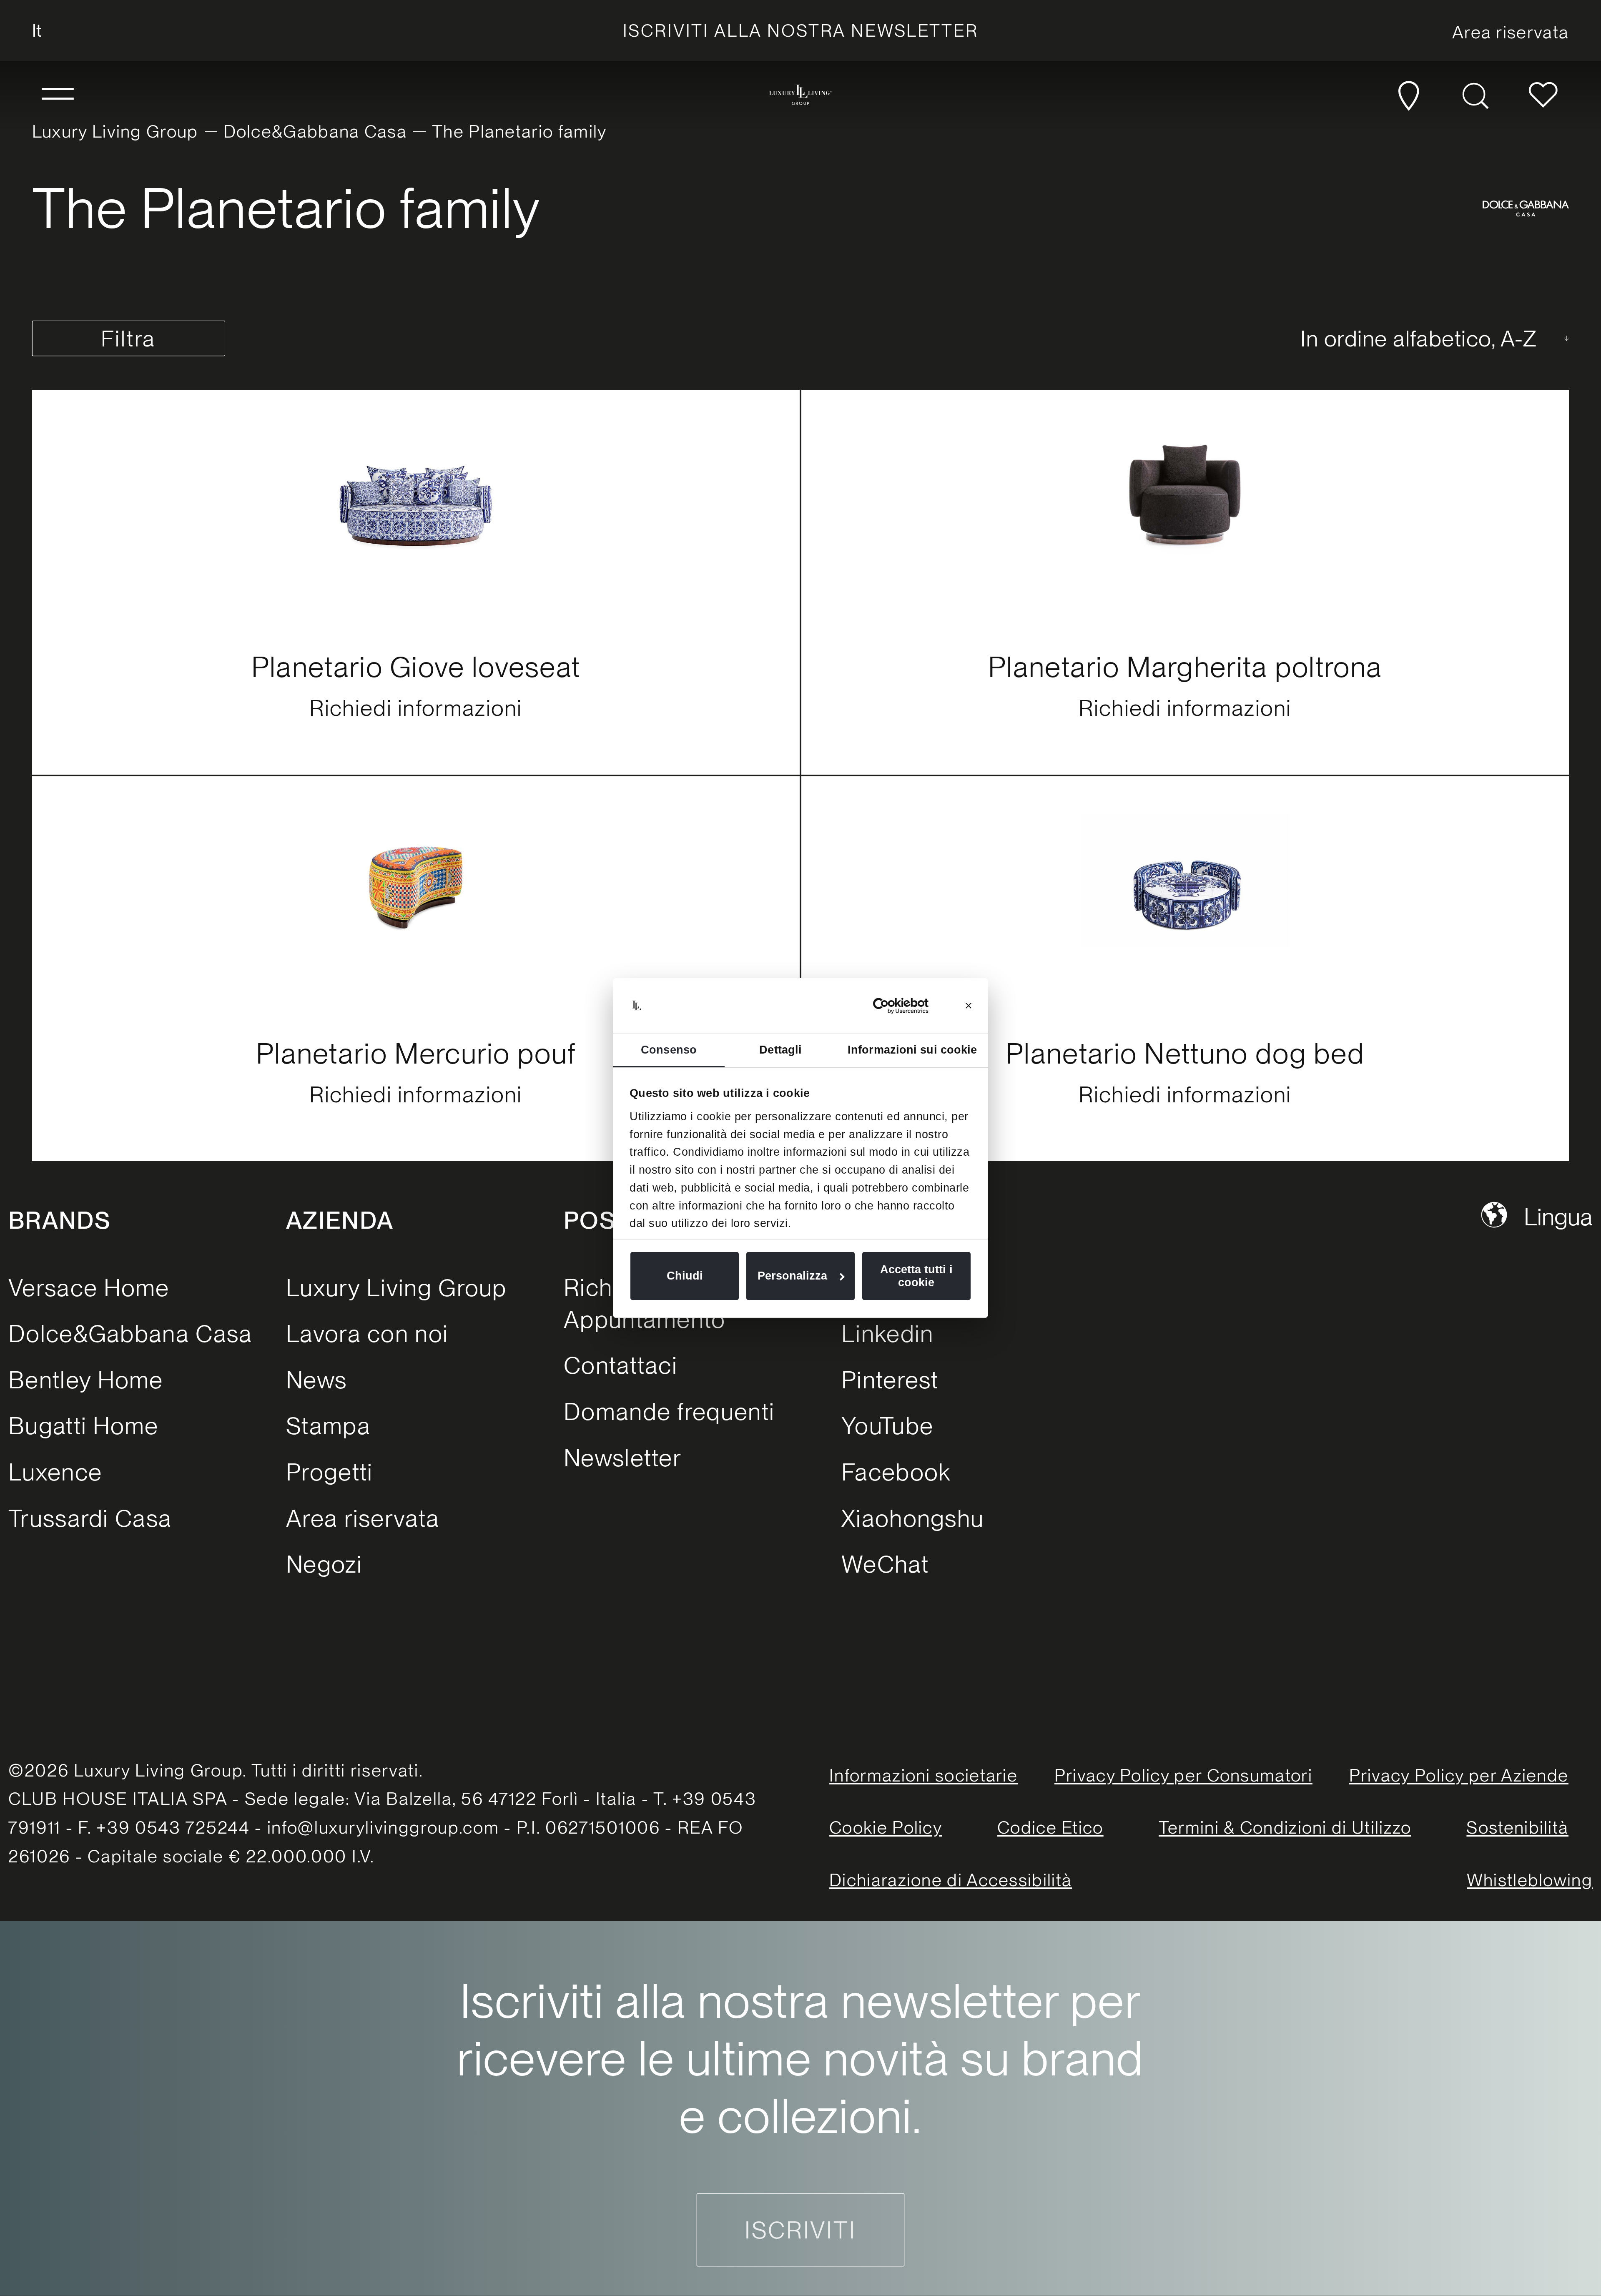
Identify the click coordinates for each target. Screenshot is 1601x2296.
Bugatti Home (84, 1426)
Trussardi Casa (90, 1518)
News (316, 1380)
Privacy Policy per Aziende (1459, 1775)
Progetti (329, 1472)
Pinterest (890, 1380)
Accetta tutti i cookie (916, 1276)
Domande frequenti (669, 1411)
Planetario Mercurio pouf (416, 1053)
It (37, 30)
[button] (58, 95)
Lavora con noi (367, 1334)
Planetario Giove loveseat (416, 667)
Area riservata (363, 1518)
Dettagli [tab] (780, 1050)
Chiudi (685, 1276)
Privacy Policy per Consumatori (1183, 1775)
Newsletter (623, 1458)
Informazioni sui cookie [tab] (912, 1050)
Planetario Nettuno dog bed (1185, 1053)
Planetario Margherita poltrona (1185, 667)
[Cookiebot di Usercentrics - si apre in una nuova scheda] (892, 1006)
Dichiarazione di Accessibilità (951, 1880)
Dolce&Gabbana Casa (315, 131)
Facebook (896, 1472)
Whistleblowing (1530, 1880)
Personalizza (792, 1276)
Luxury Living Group (115, 131)
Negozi (324, 1564)
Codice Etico (1050, 1827)
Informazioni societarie (923, 1775)
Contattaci (621, 1365)
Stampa (328, 1426)
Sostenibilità (1517, 1827)
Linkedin (887, 1334)
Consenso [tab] (669, 1050)
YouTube (887, 1426)
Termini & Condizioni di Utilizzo (1285, 1827)
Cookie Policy (886, 1827)
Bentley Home (86, 1380)
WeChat (885, 1564)
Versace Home (89, 1288)
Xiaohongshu (913, 1518)
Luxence (55, 1472)
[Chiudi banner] (969, 1006)
